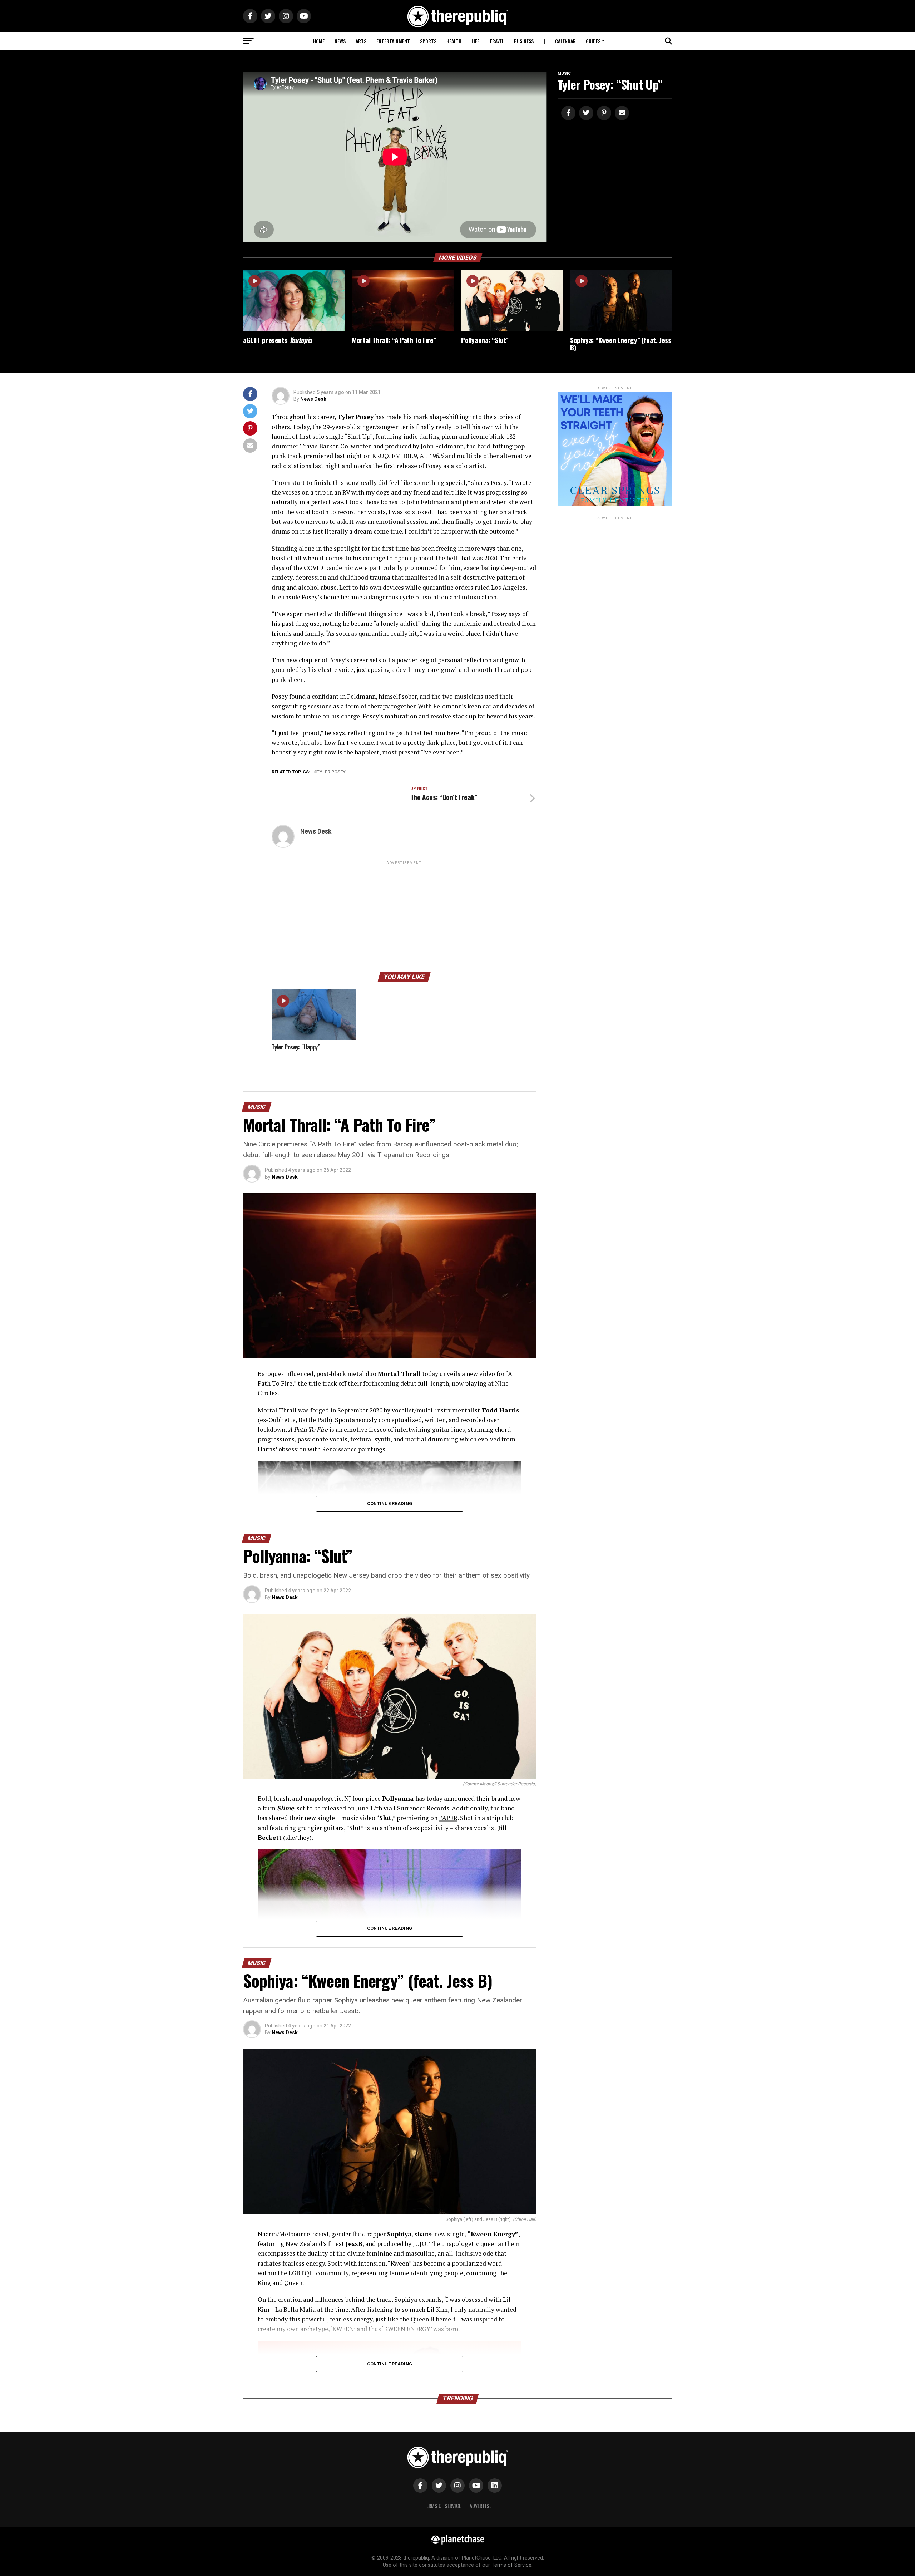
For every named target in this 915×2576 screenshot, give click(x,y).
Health (454, 41)
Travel (497, 41)
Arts (361, 41)
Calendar (565, 41)
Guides (593, 41)
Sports (428, 41)
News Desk (313, 399)
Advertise (481, 2506)
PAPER (448, 1818)
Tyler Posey (331, 772)
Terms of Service (442, 2506)
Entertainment (393, 41)
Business (524, 41)
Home (319, 41)
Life (475, 41)
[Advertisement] (404, 916)
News (340, 41)
